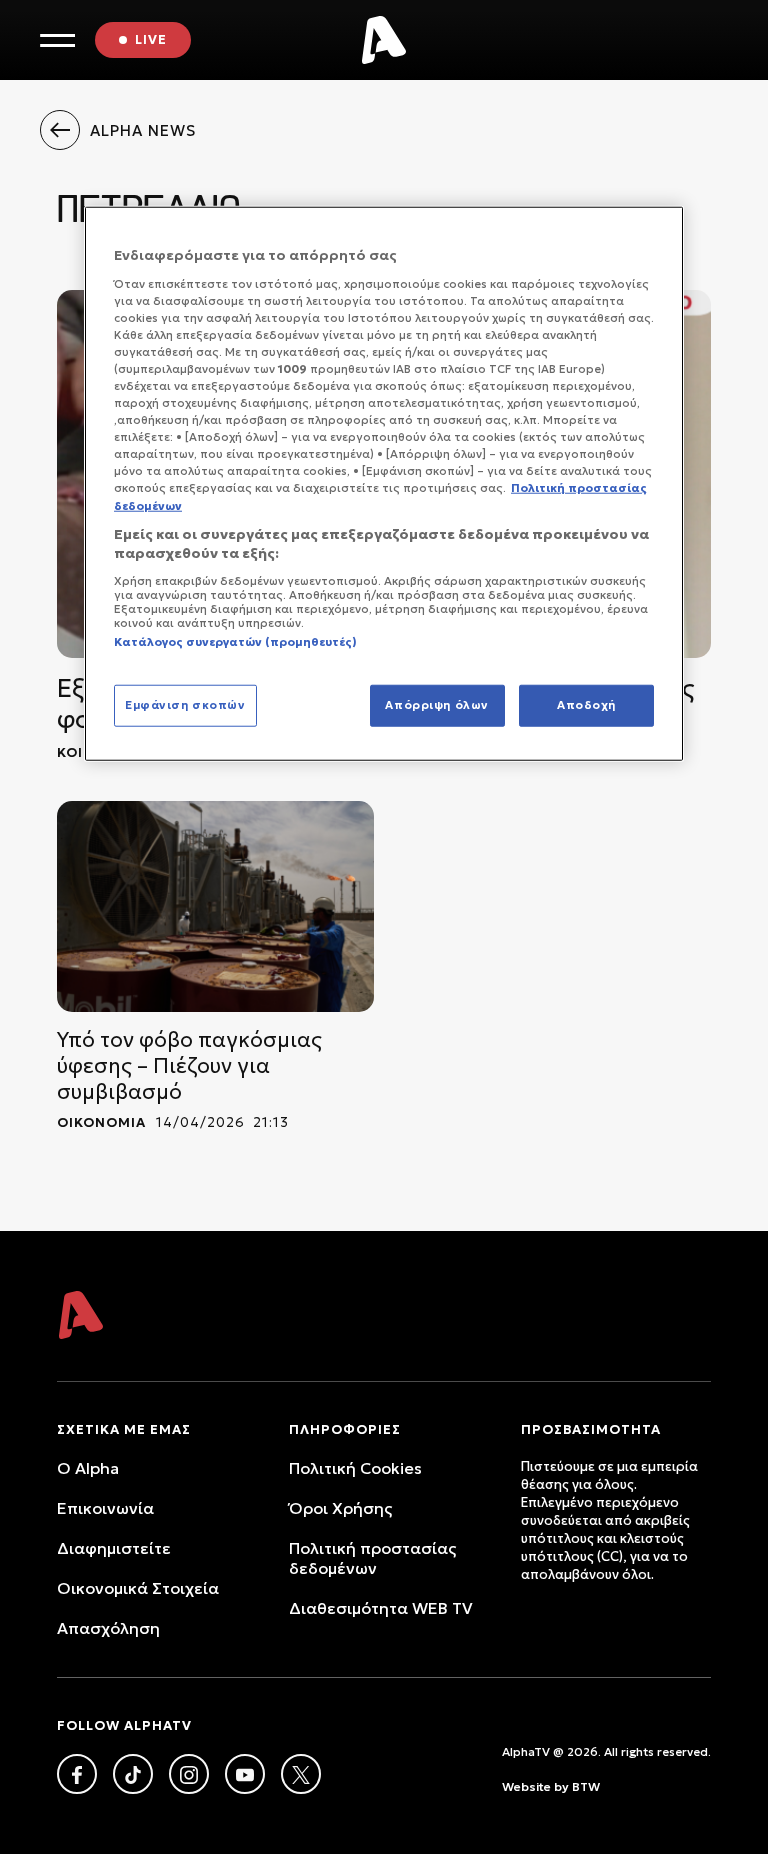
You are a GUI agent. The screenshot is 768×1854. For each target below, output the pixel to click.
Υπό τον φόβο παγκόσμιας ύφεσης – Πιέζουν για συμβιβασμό (189, 1066)
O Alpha (88, 1468)
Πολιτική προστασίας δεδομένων (372, 1558)
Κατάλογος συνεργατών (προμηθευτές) (235, 641)
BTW (586, 1786)
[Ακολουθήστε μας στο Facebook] (77, 1774)
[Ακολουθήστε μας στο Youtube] (245, 1774)
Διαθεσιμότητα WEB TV (381, 1608)
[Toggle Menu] (57, 40)
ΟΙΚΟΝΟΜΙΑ (101, 1122)
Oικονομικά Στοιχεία (138, 1588)
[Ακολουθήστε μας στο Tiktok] (133, 1774)
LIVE (151, 39)
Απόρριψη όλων (436, 705)
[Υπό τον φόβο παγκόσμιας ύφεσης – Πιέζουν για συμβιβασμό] (215, 906)
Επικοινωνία (105, 1508)
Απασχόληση (108, 1628)
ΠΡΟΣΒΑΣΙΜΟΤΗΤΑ (591, 1429)
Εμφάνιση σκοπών (185, 705)
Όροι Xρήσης (340, 1508)
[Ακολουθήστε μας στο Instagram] (189, 1774)
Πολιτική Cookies (355, 1468)
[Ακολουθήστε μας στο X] (301, 1774)
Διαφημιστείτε (114, 1548)
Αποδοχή (586, 705)
